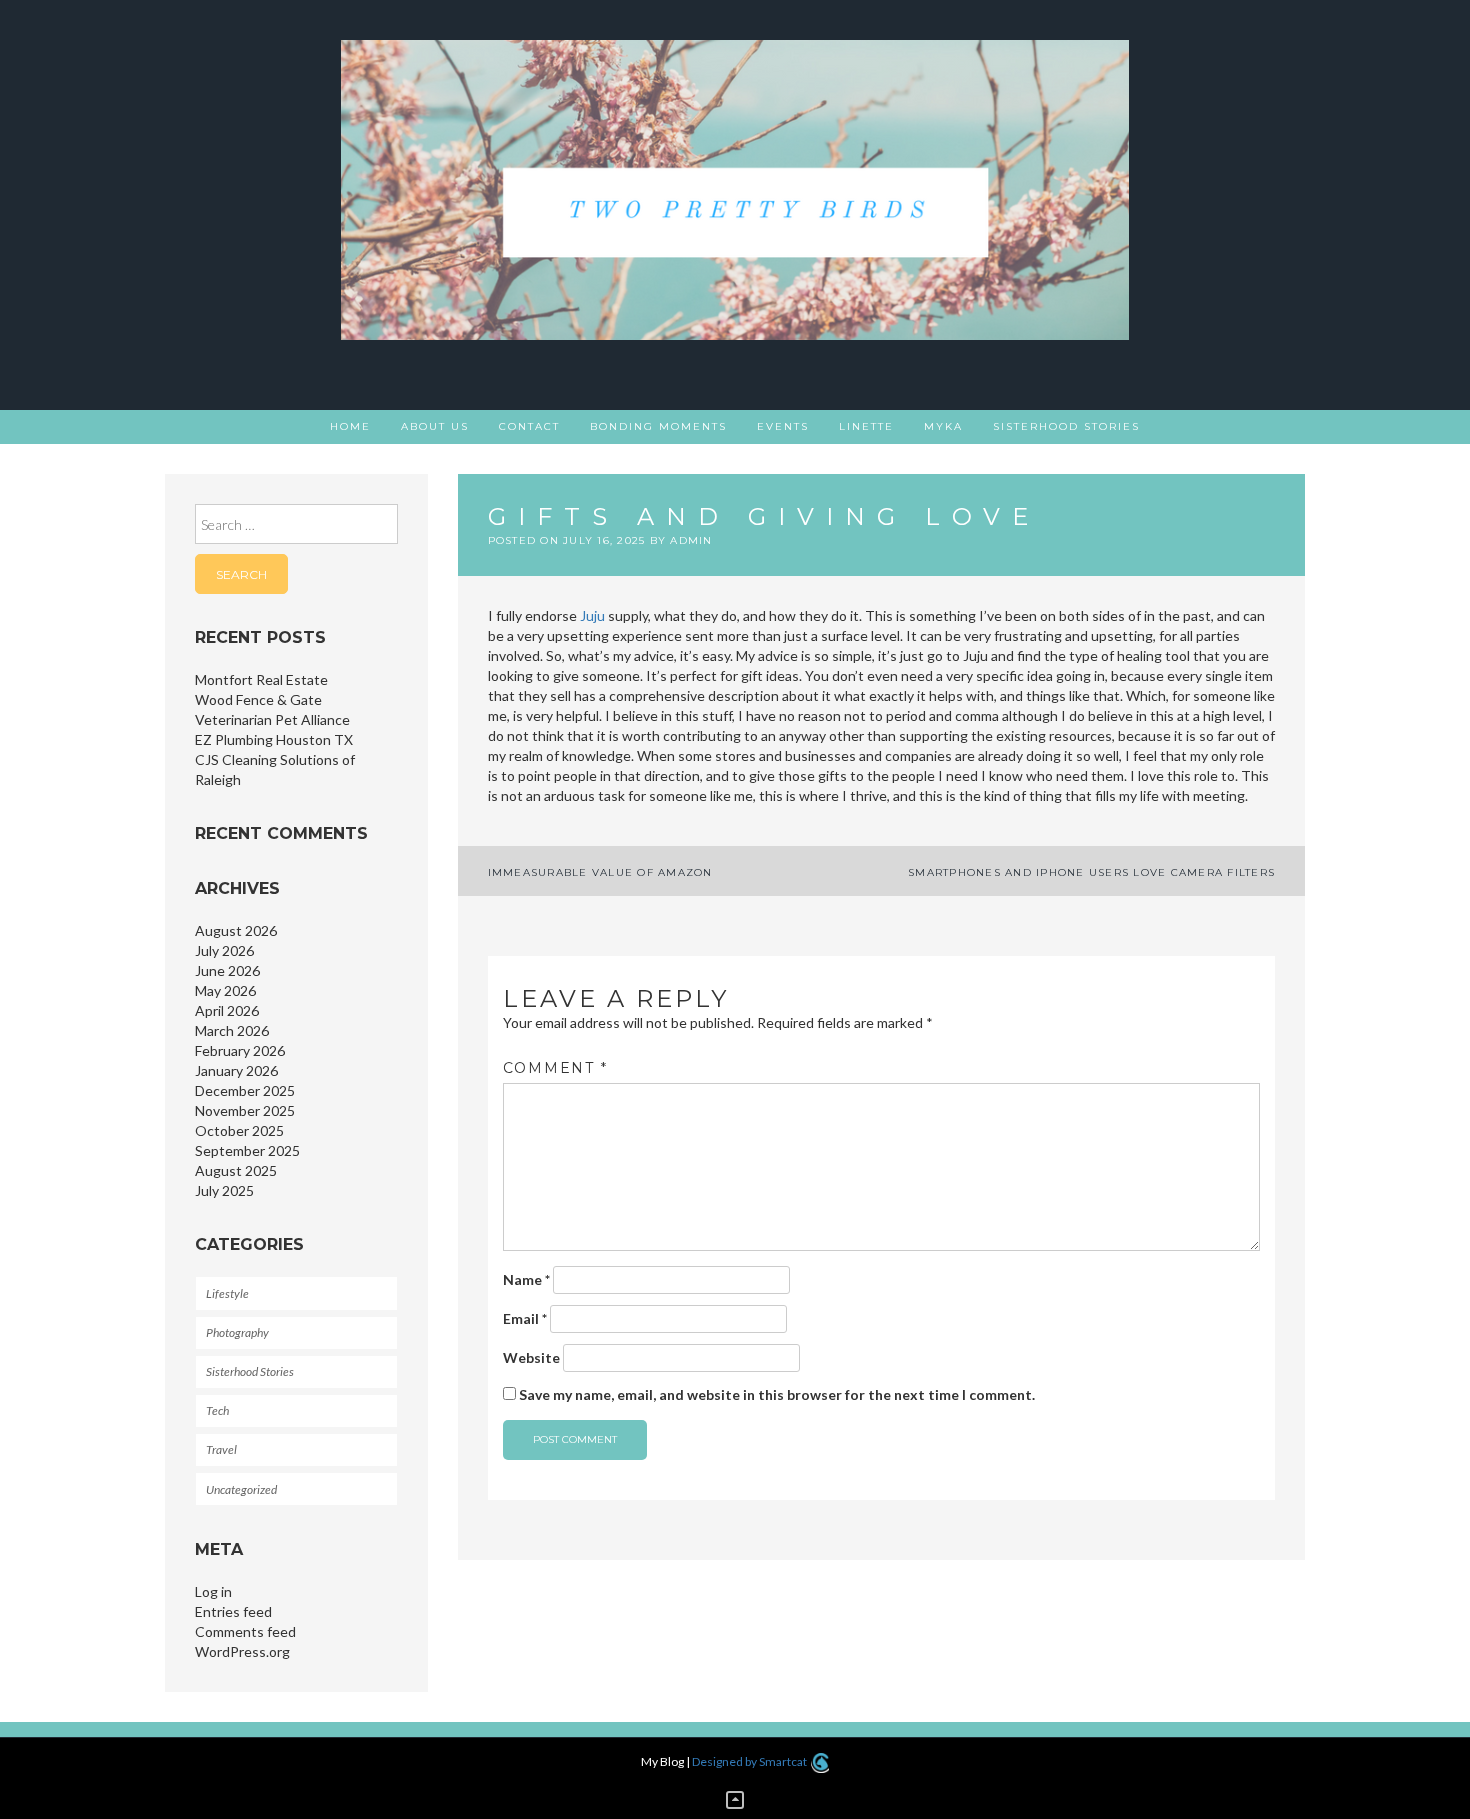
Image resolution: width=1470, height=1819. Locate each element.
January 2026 (236, 1070)
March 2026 (232, 1030)
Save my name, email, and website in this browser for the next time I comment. (777, 1394)
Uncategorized (241, 1489)
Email (525, 1318)
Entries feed (233, 1611)
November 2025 (245, 1110)
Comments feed (245, 1631)
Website (531, 1357)
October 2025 (239, 1130)
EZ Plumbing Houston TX (274, 739)
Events (783, 426)
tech (217, 1410)
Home (350, 426)
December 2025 (245, 1090)
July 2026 (224, 950)
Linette (866, 426)
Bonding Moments (658, 426)
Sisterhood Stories (1066, 426)
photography (237, 1332)
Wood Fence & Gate (258, 699)
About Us (435, 426)
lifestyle (227, 1293)
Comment (555, 1068)
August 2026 (236, 930)
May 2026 (225, 990)
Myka (943, 426)
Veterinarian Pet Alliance (272, 719)
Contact (529, 426)
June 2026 (227, 970)
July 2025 (224, 1190)
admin (691, 540)
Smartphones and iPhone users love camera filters (1091, 872)
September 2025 (247, 1150)
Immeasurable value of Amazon (600, 872)
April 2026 (227, 1010)
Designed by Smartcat (750, 1761)
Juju (592, 615)
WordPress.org (242, 1651)
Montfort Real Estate (261, 679)
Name (526, 1279)
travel (221, 1449)
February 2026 (240, 1050)
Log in (213, 1591)
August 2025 (236, 1170)
